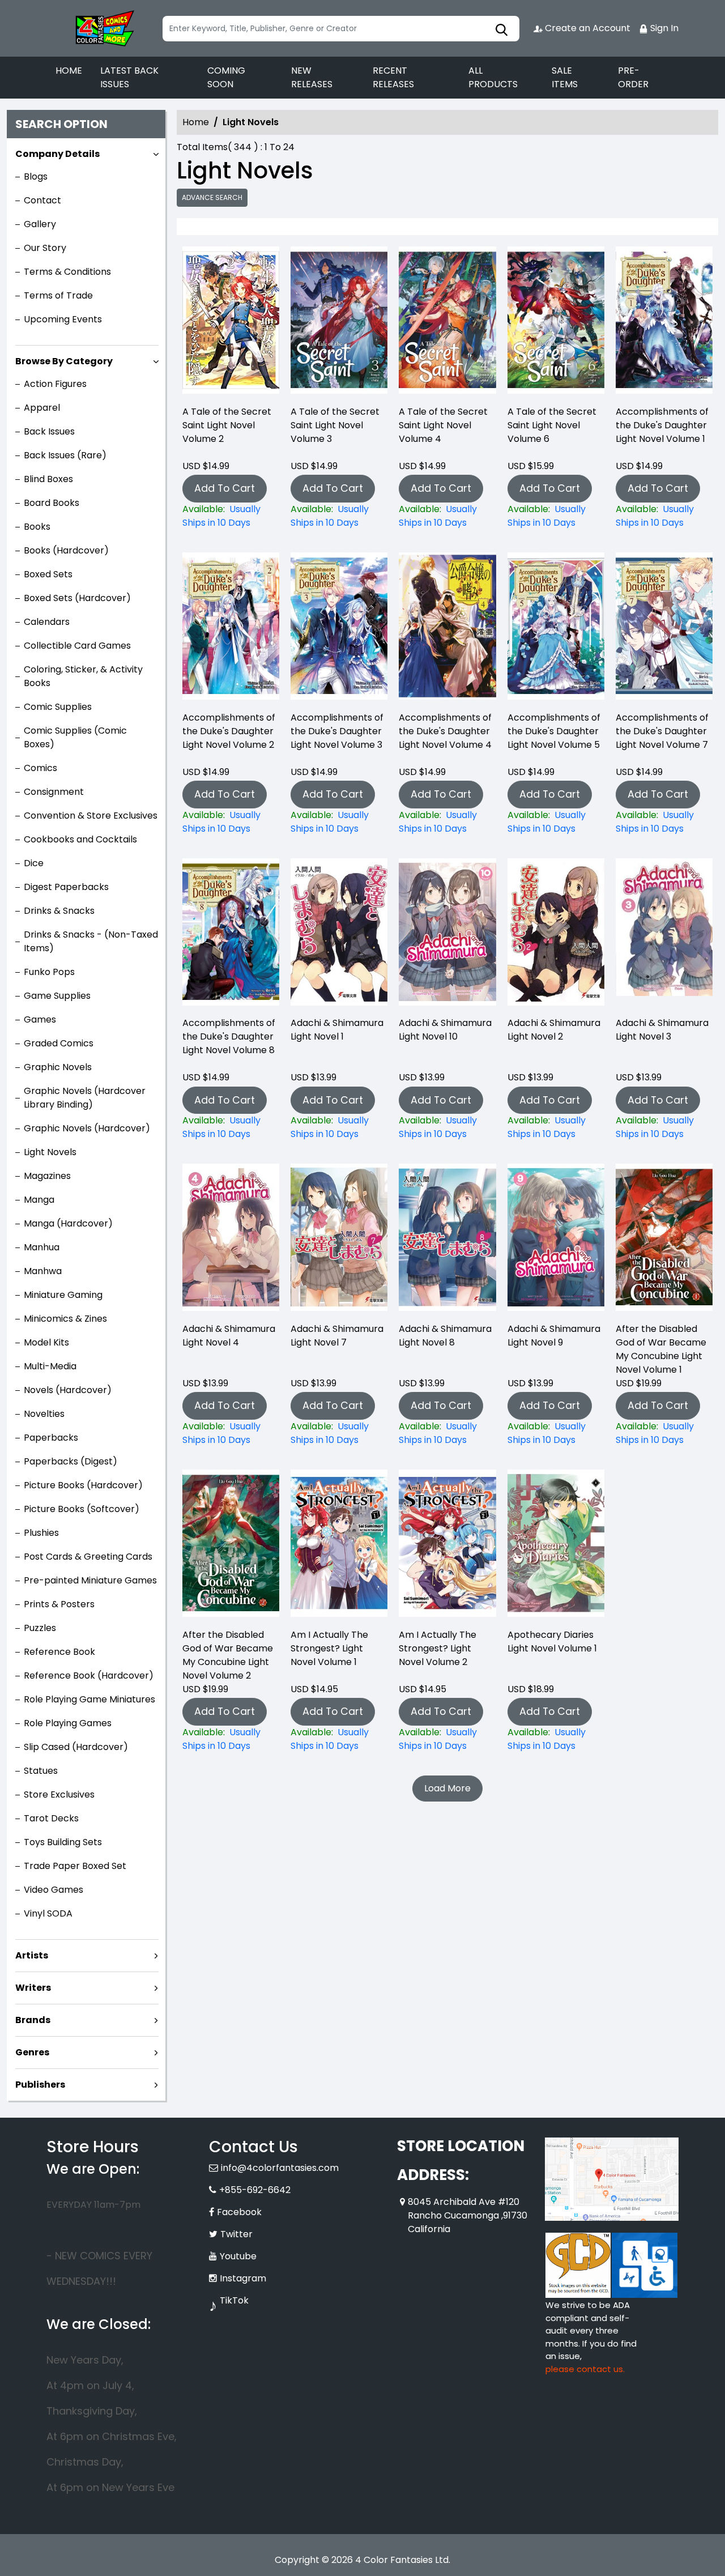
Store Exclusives (59, 1794)
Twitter (236, 2234)
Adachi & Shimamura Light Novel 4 (229, 1336)
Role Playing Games (68, 1723)
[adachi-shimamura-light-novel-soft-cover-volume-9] (556, 1240)
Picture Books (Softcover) (82, 1509)
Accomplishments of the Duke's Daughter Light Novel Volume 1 (662, 425)
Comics (40, 768)
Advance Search (212, 197)
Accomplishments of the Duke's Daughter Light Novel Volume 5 (554, 731)
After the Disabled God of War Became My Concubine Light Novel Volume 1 (661, 1349)
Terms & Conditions (67, 272)
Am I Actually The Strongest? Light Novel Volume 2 (438, 1648)
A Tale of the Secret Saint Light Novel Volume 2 (227, 425)
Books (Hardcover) (66, 550)
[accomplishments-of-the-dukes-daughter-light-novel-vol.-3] (339, 629)
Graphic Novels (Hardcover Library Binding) (85, 1098)
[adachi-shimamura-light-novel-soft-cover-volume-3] (664, 935)
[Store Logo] (103, 28)
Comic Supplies (58, 707)
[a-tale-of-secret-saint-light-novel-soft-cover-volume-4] (447, 323)
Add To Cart (225, 488)
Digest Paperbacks (66, 887)
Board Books (52, 503)
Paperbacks (51, 1438)
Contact (42, 200)
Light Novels (50, 1152)
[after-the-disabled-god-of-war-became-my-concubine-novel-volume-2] (231, 1546)
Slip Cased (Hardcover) (76, 1747)
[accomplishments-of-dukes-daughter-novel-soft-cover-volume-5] (556, 629)
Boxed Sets (48, 574)
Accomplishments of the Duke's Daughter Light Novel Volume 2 (229, 731)
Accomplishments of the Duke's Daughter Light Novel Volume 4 (445, 731)
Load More (447, 1788)
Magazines (47, 1176)
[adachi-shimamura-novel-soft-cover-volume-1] (339, 935)
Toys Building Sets (63, 1842)
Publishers (40, 2085)
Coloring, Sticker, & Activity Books (83, 676)
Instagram (243, 2278)
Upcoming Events (63, 319)
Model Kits (46, 1342)
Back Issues (49, 431)
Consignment (54, 792)
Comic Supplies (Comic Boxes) (75, 737)
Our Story (45, 248)
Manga (39, 1200)
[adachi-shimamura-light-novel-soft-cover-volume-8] (447, 1240)
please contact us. (585, 2369)
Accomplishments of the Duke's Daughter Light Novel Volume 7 (662, 731)
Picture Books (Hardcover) (83, 1485)
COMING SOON (226, 77)
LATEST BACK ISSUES (129, 77)
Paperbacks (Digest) (71, 1461)
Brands (33, 2020)
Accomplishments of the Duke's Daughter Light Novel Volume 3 (337, 731)
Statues (41, 1771)
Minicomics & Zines (65, 1319)
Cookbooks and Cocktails (80, 839)
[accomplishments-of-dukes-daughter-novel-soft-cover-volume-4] (447, 629)
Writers (33, 1988)
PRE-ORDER (633, 77)
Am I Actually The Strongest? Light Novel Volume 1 (329, 1648)
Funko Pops (49, 972)
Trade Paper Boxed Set (75, 1866)
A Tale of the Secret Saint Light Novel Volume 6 (552, 425)
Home (196, 122)
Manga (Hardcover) (68, 1223)
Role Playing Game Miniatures (89, 1699)
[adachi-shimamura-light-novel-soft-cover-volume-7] (339, 1240)
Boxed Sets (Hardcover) (77, 598)
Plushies (41, 1533)
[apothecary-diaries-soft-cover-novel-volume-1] (556, 1546)
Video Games (54, 1890)
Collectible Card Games (77, 646)
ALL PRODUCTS (493, 77)
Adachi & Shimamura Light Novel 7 (337, 1336)
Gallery (40, 224)
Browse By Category (64, 361)
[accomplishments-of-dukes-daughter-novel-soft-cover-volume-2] (231, 629)
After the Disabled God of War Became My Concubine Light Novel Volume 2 (228, 1655)
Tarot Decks (51, 1818)
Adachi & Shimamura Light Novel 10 (445, 1030)
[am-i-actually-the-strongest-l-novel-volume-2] (447, 1546)
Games (40, 1019)
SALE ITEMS (565, 77)
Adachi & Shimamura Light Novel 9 (554, 1336)
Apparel (42, 408)
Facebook (239, 2212)
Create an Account (587, 28)
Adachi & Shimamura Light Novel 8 (445, 1336)
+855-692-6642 (255, 2190)
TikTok (234, 2300)
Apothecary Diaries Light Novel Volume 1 (552, 1642)
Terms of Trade (58, 295)
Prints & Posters (59, 1604)
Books (37, 527)
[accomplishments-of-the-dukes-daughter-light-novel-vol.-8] (231, 935)
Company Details (57, 154)
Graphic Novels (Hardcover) (87, 1128)
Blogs (36, 176)
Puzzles (40, 1628)
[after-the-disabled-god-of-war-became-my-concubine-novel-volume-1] (664, 1240)
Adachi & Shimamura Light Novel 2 (554, 1030)
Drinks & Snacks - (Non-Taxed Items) (91, 941)
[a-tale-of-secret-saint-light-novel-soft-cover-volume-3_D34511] (339, 323)
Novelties (44, 1414)
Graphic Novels (58, 1067)
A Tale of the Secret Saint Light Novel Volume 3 (335, 425)
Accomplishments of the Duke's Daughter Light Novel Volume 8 (229, 1036)
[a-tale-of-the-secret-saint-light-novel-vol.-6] (556, 323)
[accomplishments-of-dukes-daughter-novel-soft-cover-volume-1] (664, 323)
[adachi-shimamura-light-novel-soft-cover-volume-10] (447, 935)
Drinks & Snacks (59, 911)
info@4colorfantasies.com (280, 2168)
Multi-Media (50, 1366)
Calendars (47, 622)
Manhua (42, 1247)
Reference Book (59, 1652)
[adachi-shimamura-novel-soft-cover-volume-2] (556, 935)
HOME (69, 71)
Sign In (663, 28)
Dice (34, 863)
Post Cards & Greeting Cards (88, 1557)
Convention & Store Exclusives (91, 816)
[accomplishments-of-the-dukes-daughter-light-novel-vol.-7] (664, 629)
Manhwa (43, 1271)
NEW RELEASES (312, 77)
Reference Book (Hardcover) (89, 1676)
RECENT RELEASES (393, 77)
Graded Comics (59, 1043)
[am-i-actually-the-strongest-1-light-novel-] (339, 1546)
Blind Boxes (48, 479)
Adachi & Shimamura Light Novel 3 (662, 1030)
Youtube (238, 2256)
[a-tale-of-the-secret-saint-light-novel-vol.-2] (231, 323)
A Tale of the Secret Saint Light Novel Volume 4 (443, 425)
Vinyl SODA (48, 1913)
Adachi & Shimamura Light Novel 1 (337, 1030)
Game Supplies (57, 996)
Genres (32, 2052)
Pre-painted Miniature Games (90, 1580)
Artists (32, 1955)
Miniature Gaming (63, 1295)
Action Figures (55, 384)
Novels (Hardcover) (68, 1390)
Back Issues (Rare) (65, 455)
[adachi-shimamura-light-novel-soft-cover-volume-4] (231, 1240)
